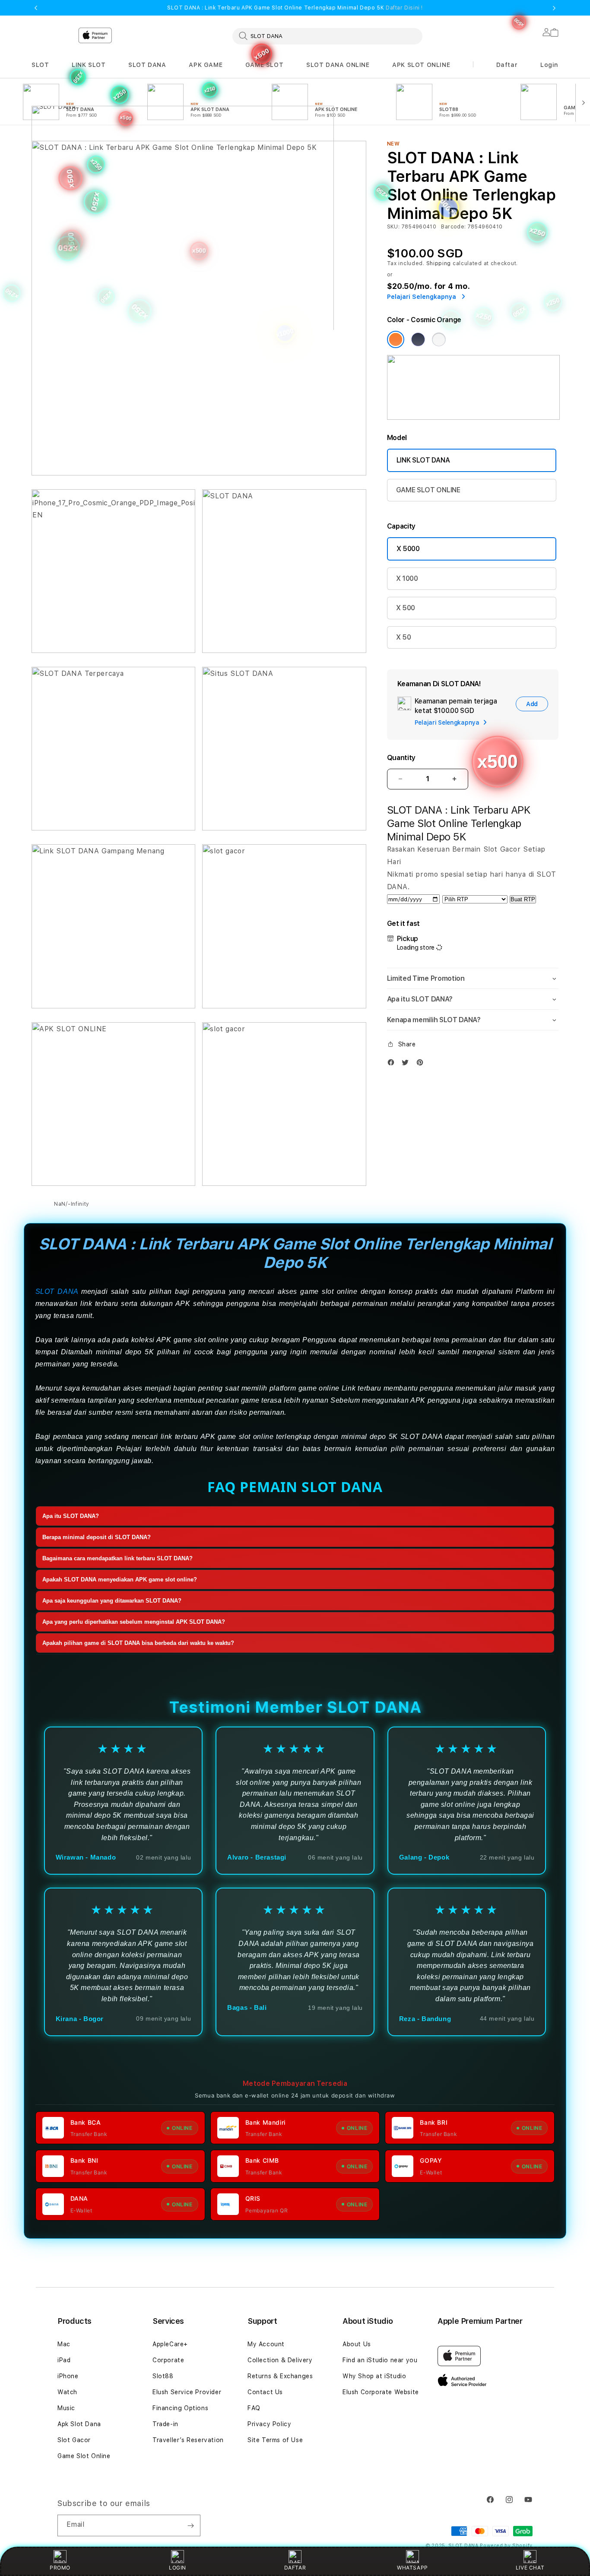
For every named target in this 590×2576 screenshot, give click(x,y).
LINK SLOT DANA (423, 460)
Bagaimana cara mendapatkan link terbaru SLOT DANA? (117, 1559)
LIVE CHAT (530, 2568)
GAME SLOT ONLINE (428, 490)
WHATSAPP (412, 2568)
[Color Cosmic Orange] (396, 339)
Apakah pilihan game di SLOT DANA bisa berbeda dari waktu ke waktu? (138, 1643)
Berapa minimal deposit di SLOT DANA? (97, 1538)
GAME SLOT (264, 65)
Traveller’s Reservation (188, 2440)
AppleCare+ (170, 2344)
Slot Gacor (74, 2440)
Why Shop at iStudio (374, 2376)
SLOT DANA (147, 65)
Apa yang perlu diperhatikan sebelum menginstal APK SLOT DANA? (134, 1622)
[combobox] (327, 36)
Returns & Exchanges (280, 2376)
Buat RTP (523, 899)
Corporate (168, 2360)
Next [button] (554, 8)
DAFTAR (295, 2568)
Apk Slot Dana (79, 2424)
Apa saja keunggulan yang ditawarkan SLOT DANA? (112, 1601)
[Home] (183, 179)
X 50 (404, 637)
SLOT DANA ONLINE (338, 65)
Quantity (401, 758)
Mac (64, 2344)
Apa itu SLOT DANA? (71, 1516)
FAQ (254, 2408)
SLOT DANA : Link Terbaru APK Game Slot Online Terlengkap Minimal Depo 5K (295, 8)
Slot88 (163, 2376)
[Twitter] (407, 1062)
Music (66, 2408)
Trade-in (165, 2424)
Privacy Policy (269, 2424)
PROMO (60, 2568)
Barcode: (453, 227)
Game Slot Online (84, 2456)
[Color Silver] (439, 339)
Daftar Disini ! (404, 8)
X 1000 (407, 578)
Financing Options (180, 2408)
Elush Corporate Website (381, 2392)
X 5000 (408, 549)
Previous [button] (36, 8)
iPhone (68, 2376)
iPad (64, 2360)
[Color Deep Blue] (418, 339)
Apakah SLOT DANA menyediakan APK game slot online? (120, 1580)
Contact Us (265, 2392)
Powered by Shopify (506, 2546)
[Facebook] (393, 1062)
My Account (266, 2344)
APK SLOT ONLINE (421, 65)
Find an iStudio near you (380, 2360)
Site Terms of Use (275, 2440)
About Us (357, 2344)
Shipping (439, 263)
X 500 (406, 608)
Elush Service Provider (187, 2392)
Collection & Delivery (280, 2360)
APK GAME (206, 65)
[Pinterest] (422, 1062)
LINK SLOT (89, 65)
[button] (40, 65)
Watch (67, 2392)
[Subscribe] (190, 2525)
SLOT (40, 65)
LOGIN (178, 2568)
